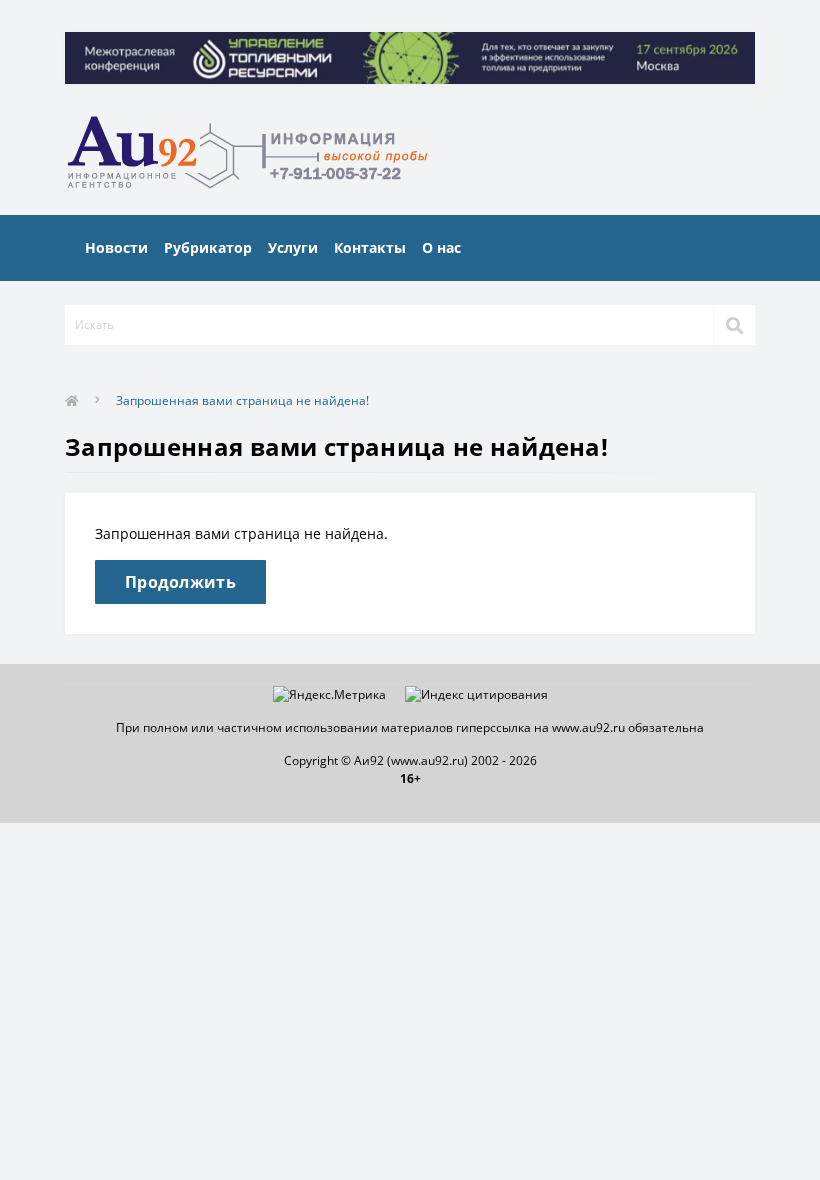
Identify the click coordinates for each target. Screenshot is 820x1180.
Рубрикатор (208, 247)
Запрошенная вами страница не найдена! (242, 400)
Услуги (293, 247)
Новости (116, 247)
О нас (441, 247)
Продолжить (180, 582)
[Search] (734, 325)
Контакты (370, 247)
